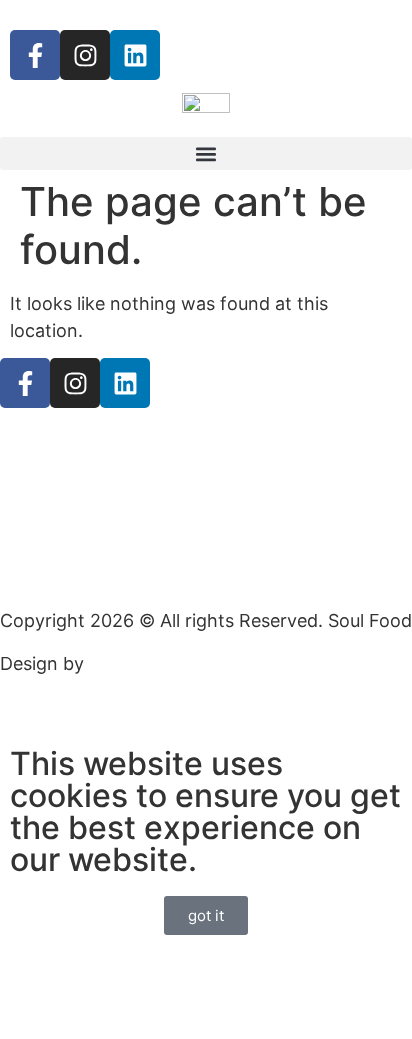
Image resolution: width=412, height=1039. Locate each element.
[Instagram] (85, 55)
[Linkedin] (135, 55)
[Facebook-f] (35, 55)
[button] (206, 153)
